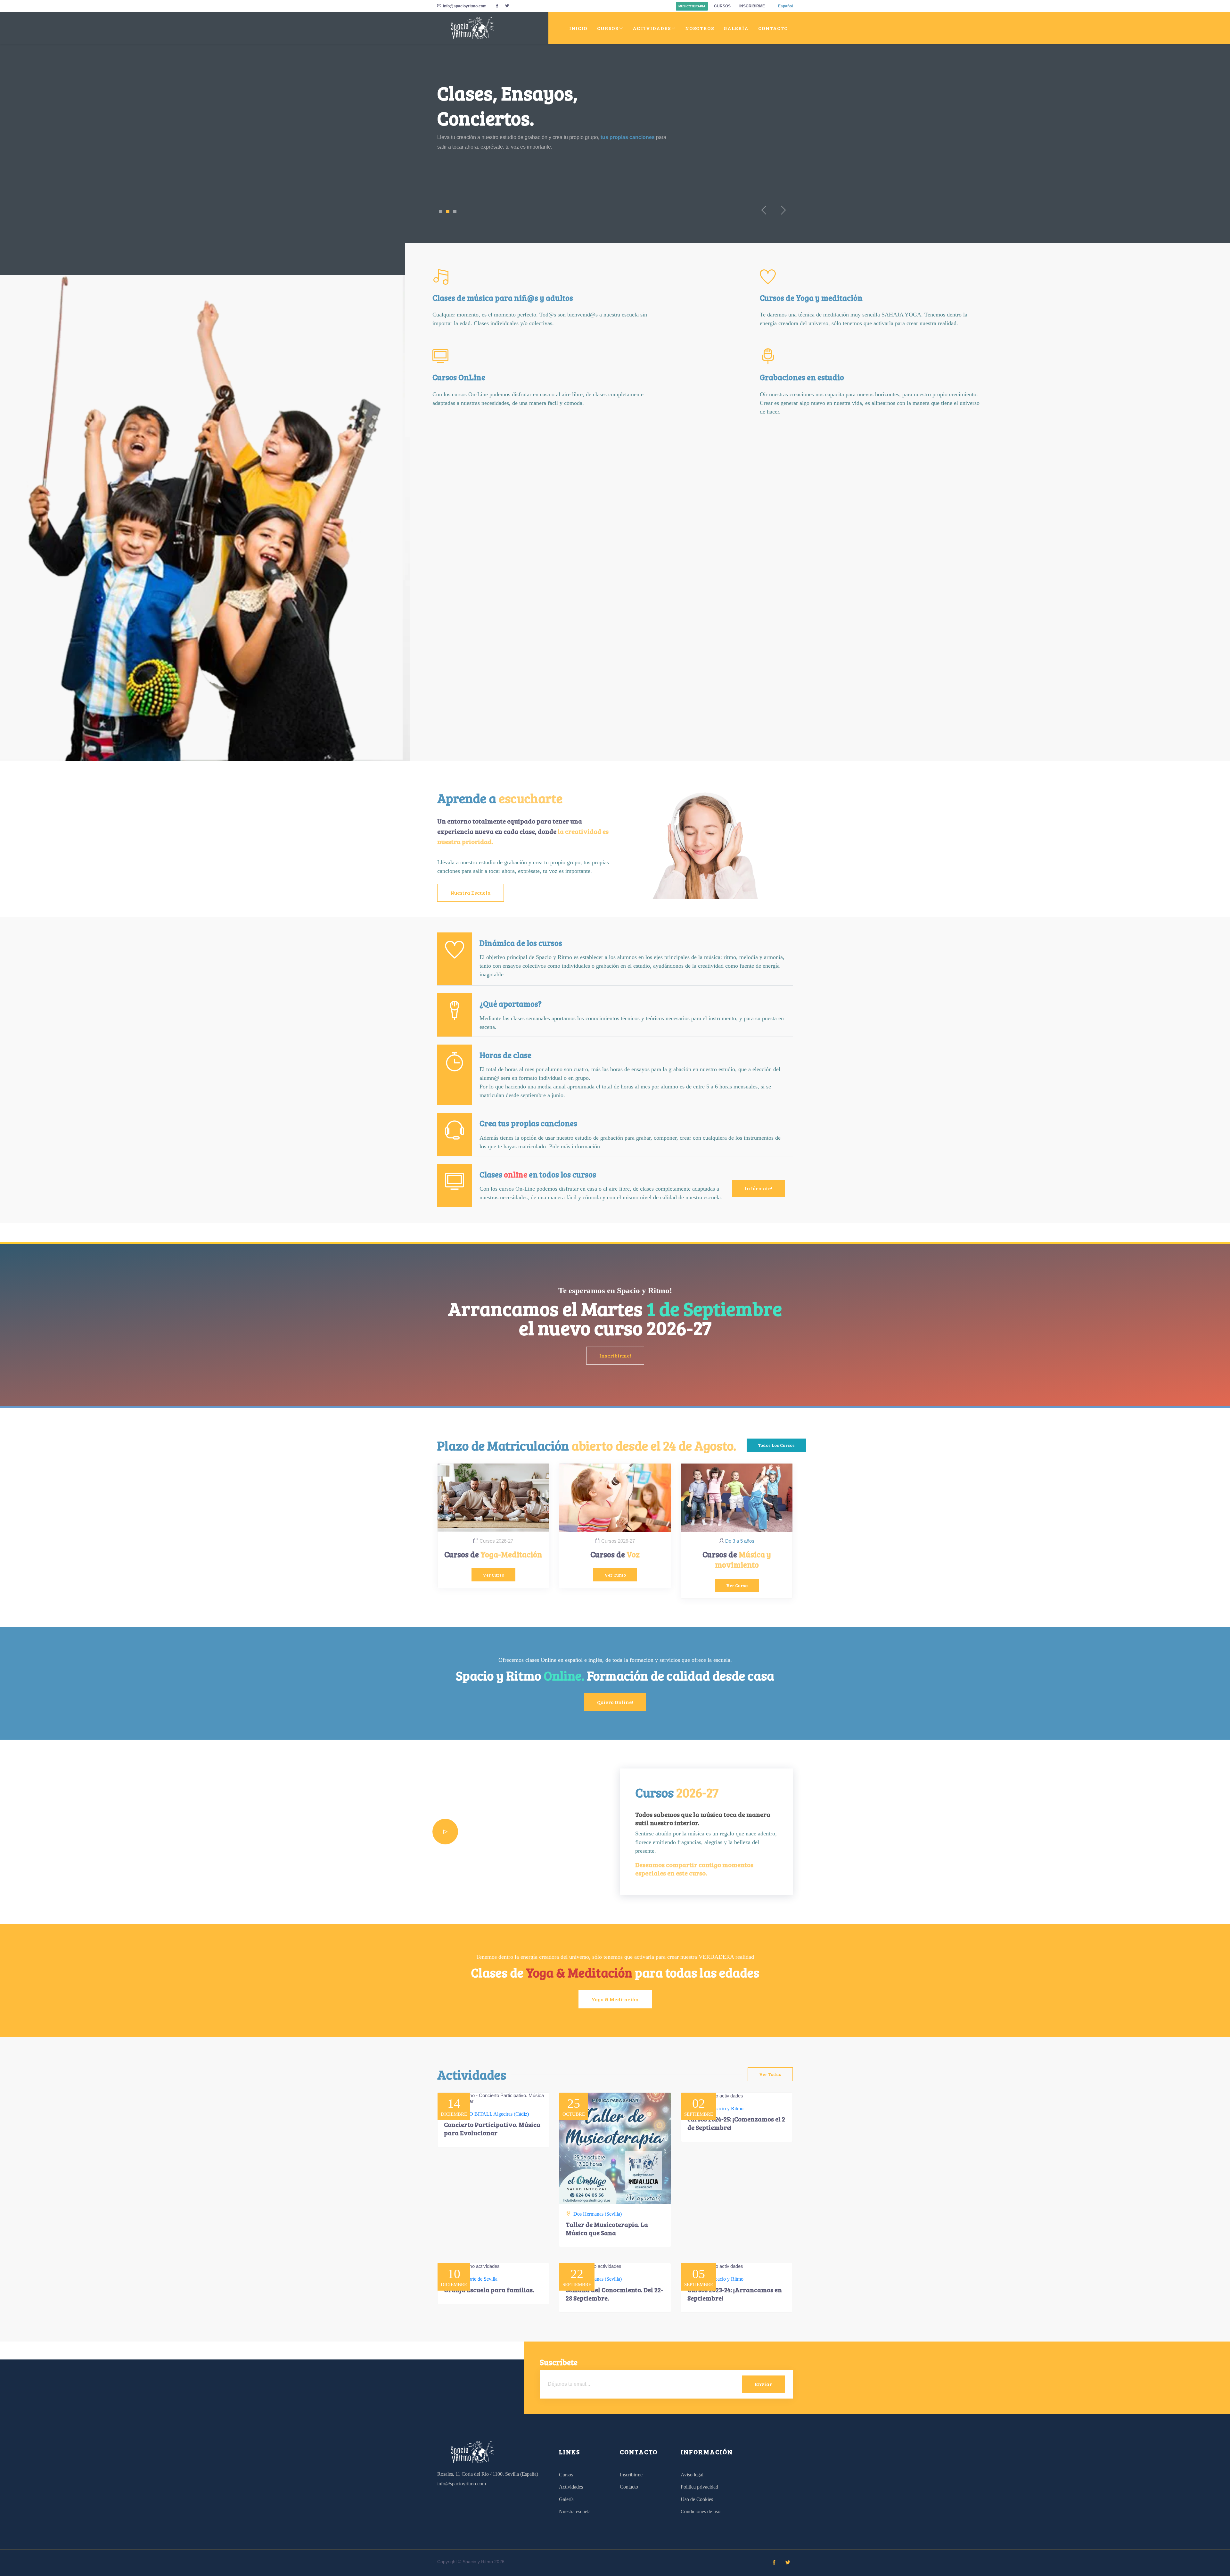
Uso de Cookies (697, 2499)
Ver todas (770, 2074)
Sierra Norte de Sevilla (475, 2279)
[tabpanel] (615, 131)
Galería (736, 28)
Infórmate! (758, 1188)
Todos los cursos (776, 1445)
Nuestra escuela (471, 893)
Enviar (763, 2384)
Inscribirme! (615, 1355)
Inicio (578, 28)
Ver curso (493, 1575)
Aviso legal (692, 2475)
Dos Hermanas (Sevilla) (598, 2214)
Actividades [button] (652, 28)
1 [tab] (441, 211)
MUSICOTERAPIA (692, 6)
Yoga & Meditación (615, 1999)
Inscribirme (752, 6)
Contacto (773, 28)
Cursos (722, 6)
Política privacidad (699, 2487)
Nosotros (700, 28)
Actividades (465, 171)
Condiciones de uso (701, 2511)
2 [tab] (448, 211)
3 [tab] (455, 211)
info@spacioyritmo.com (465, 6)
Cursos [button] (608, 28)
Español (785, 6)
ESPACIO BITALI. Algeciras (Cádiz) (490, 2114)
